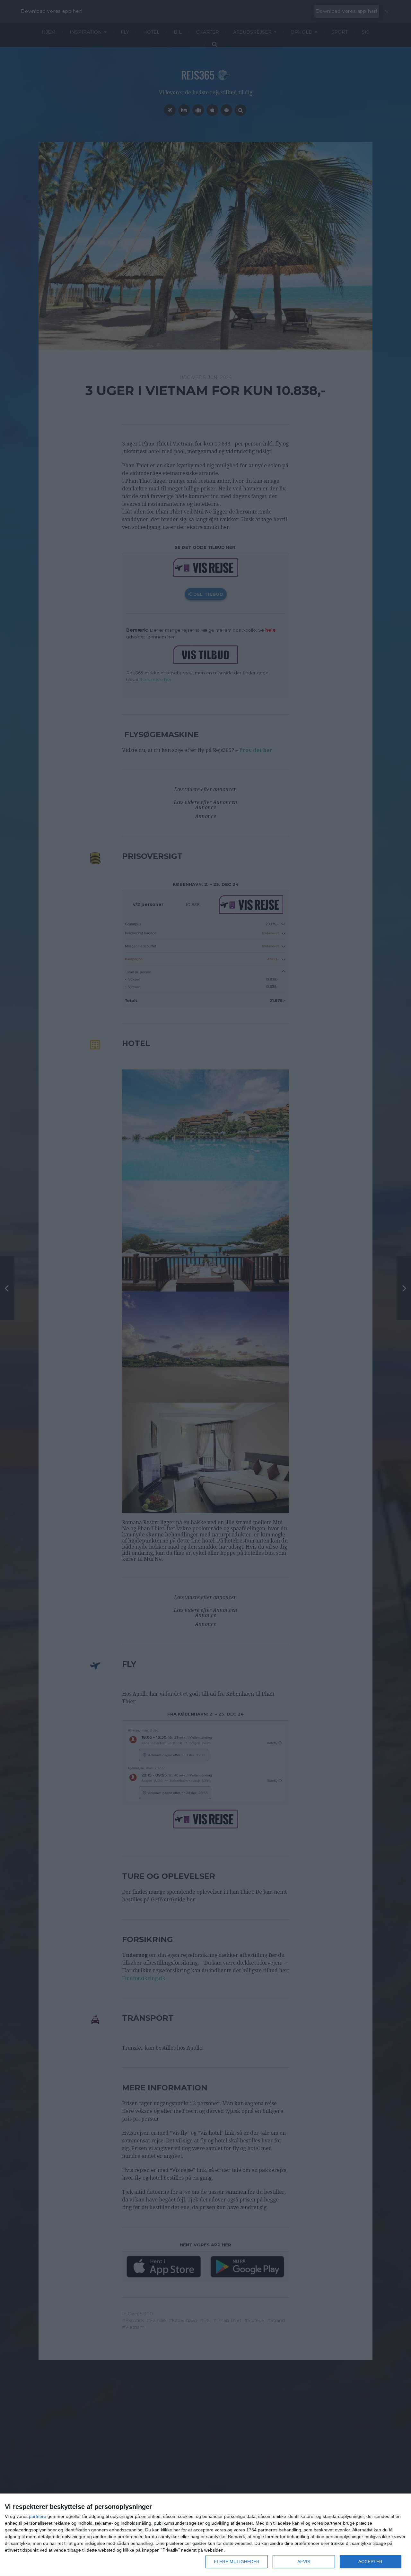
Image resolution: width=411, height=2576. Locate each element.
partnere (38, 2516)
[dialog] (205, 2535)
